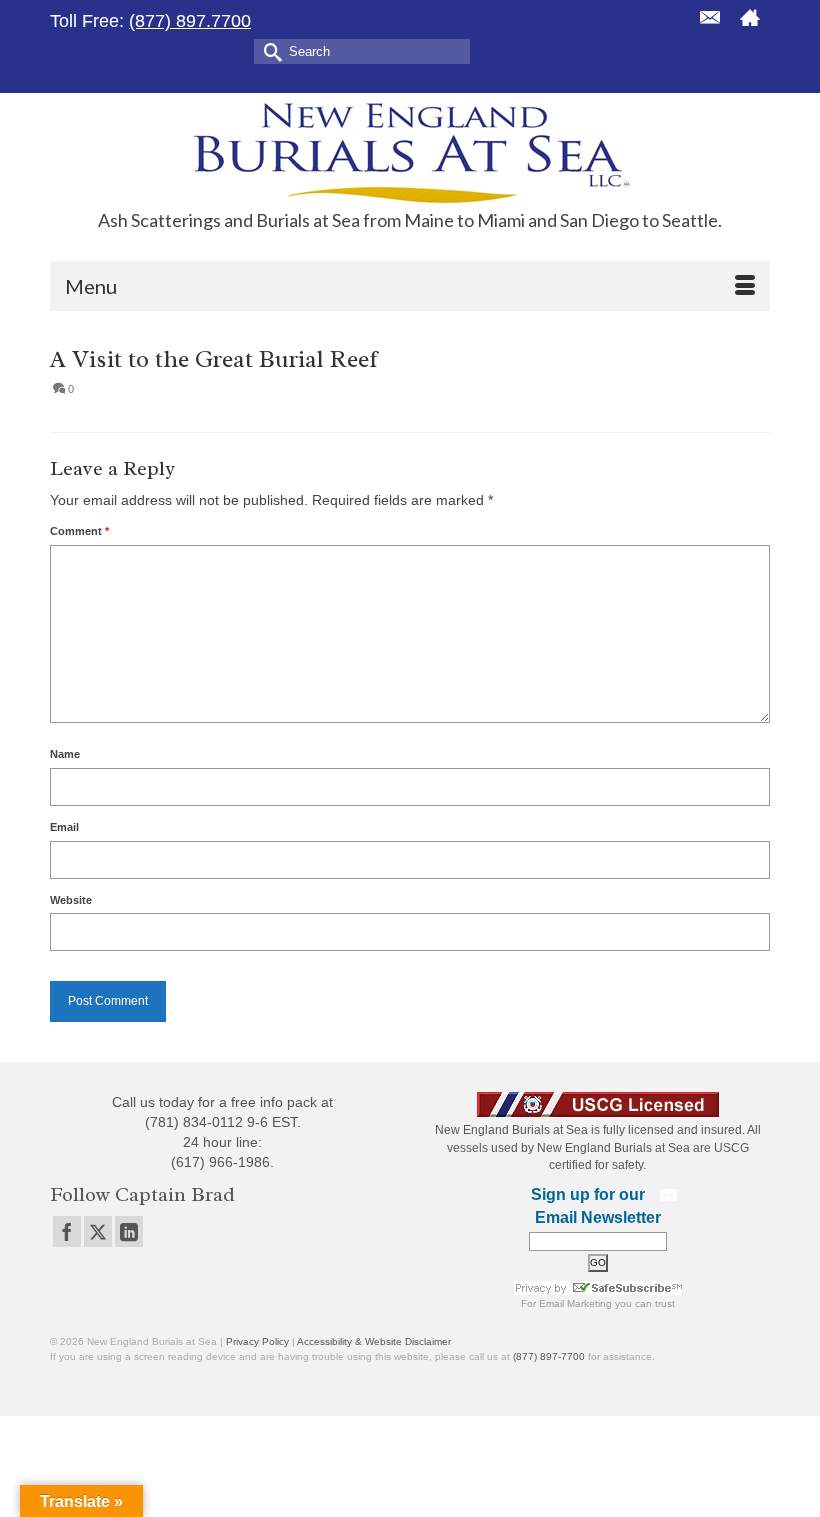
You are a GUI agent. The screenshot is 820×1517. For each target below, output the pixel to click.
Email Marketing (575, 1303)
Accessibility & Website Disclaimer (374, 1341)
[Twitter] (98, 1231)
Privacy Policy (257, 1341)
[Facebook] (67, 1231)
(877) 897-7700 (549, 1356)
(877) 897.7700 (190, 21)
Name (65, 754)
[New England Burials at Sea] (410, 151)
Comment (79, 531)
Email (64, 827)
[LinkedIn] (129, 1231)
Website (71, 900)
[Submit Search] (269, 50)
